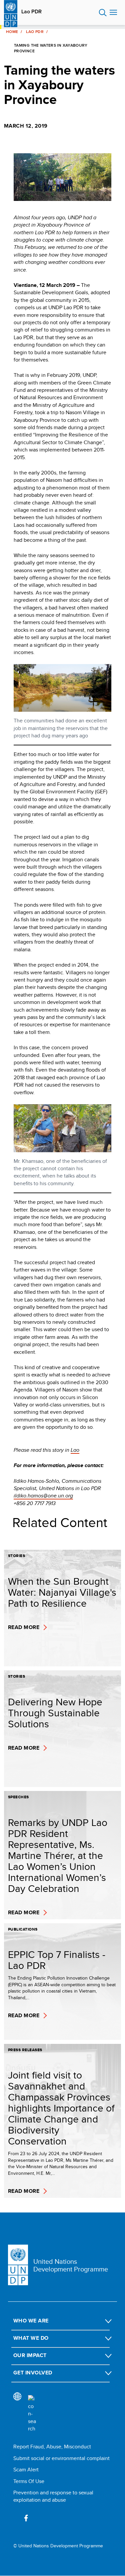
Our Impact (30, 2355)
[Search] (32, 2414)
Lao (75, 1450)
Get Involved (33, 2373)
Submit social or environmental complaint (61, 2458)
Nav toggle (113, 13)
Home (12, 32)
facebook (26, 2518)
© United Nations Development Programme (58, 2546)
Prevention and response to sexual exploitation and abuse (53, 2496)
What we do (31, 2338)
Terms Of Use (29, 2481)
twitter (41, 2518)
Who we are (31, 2321)
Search (103, 13)
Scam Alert (26, 2470)
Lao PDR (31, 12)
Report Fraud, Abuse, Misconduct (52, 2447)
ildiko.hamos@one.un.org (43, 1496)
